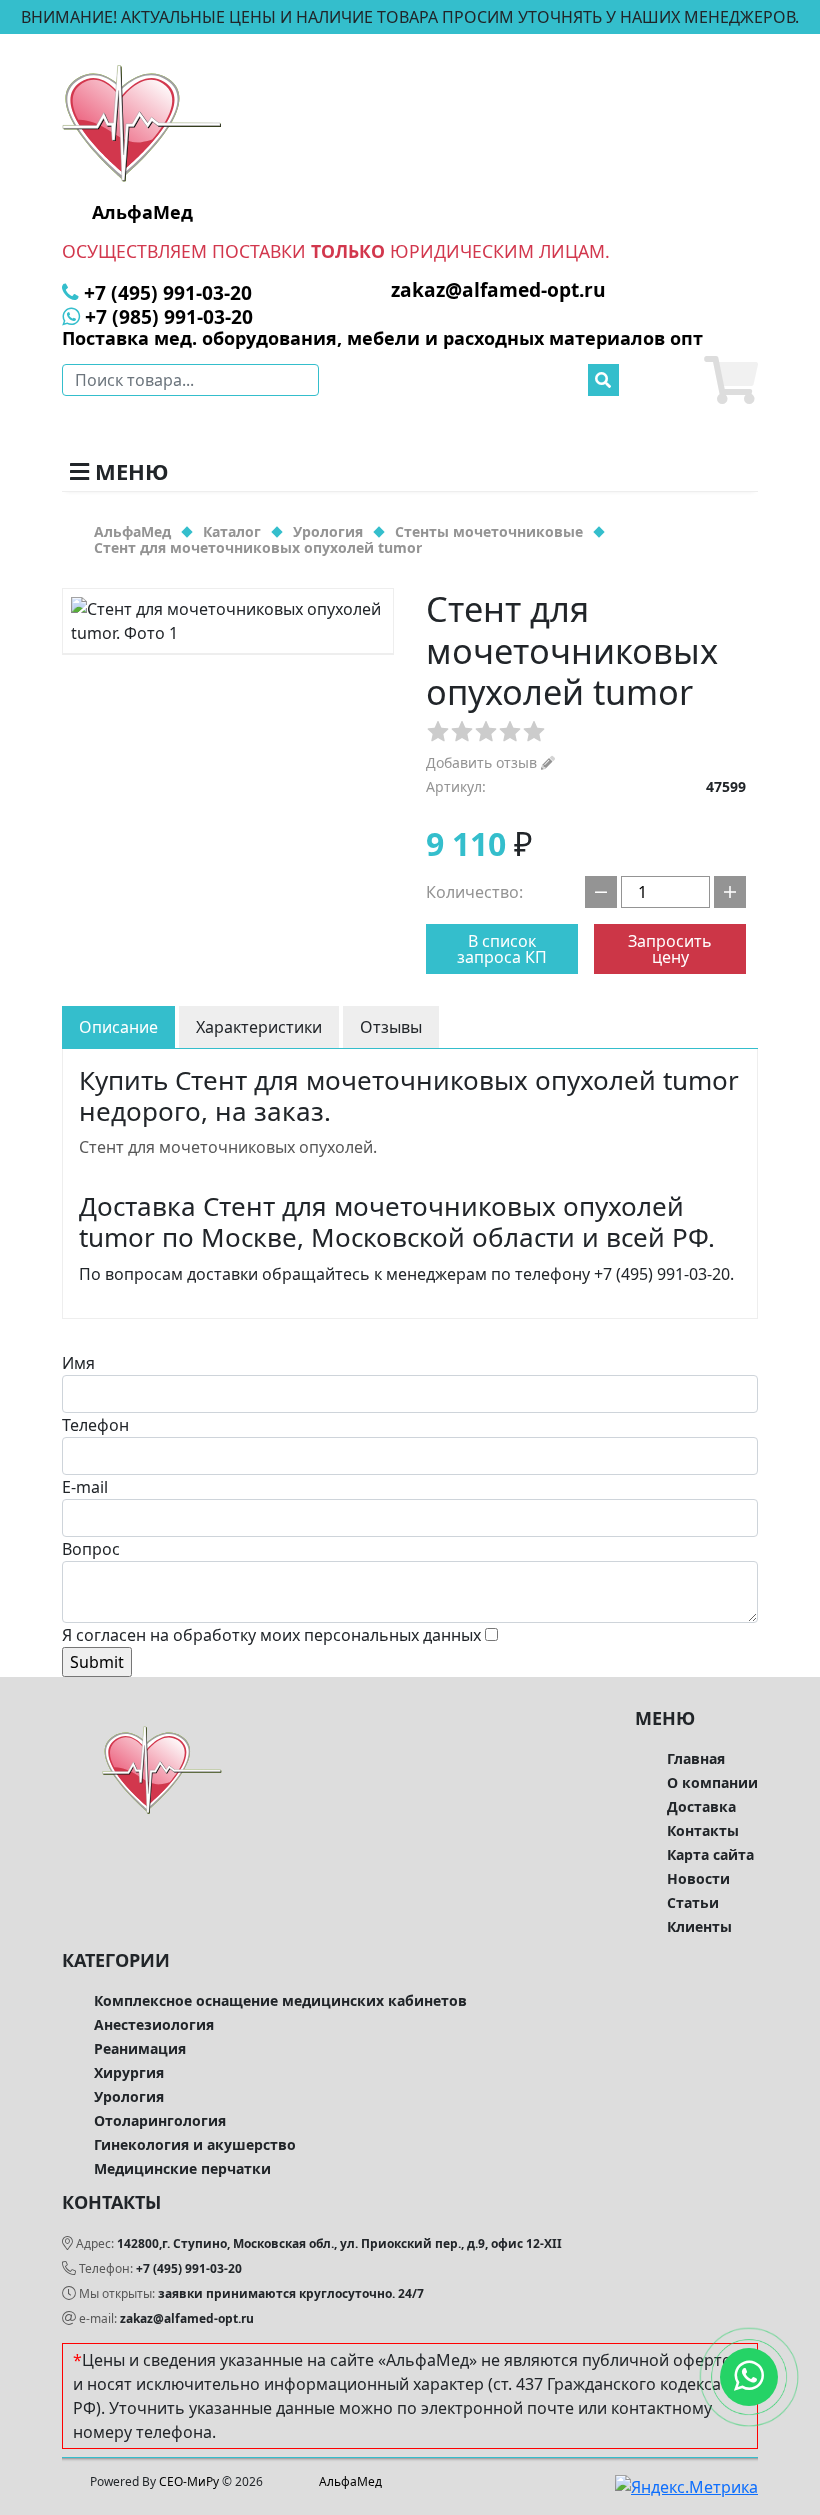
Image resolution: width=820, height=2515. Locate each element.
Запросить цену (670, 949)
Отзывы (391, 1027)
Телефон (95, 1425)
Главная (696, 1758)
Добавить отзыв (483, 762)
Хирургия (129, 2072)
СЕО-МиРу (189, 2481)
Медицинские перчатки (182, 2168)
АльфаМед (350, 2481)
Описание (118, 1027)
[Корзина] (731, 380)
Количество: (474, 892)
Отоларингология (160, 2120)
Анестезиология (154, 2024)
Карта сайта (710, 1854)
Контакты (703, 1830)
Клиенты (699, 1926)
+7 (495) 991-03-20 (189, 2268)
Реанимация (140, 2048)
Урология (129, 2096)
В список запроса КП (502, 949)
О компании (712, 1782)
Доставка (701, 1806)
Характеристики (259, 1027)
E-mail (85, 1487)
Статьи (693, 1902)
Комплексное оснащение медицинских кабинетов (280, 2000)
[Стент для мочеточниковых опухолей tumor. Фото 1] (228, 621)
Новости (698, 1878)
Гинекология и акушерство (195, 2144)
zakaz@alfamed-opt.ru (187, 2318)
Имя (78, 1363)
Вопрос (91, 1549)
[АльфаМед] (142, 122)
